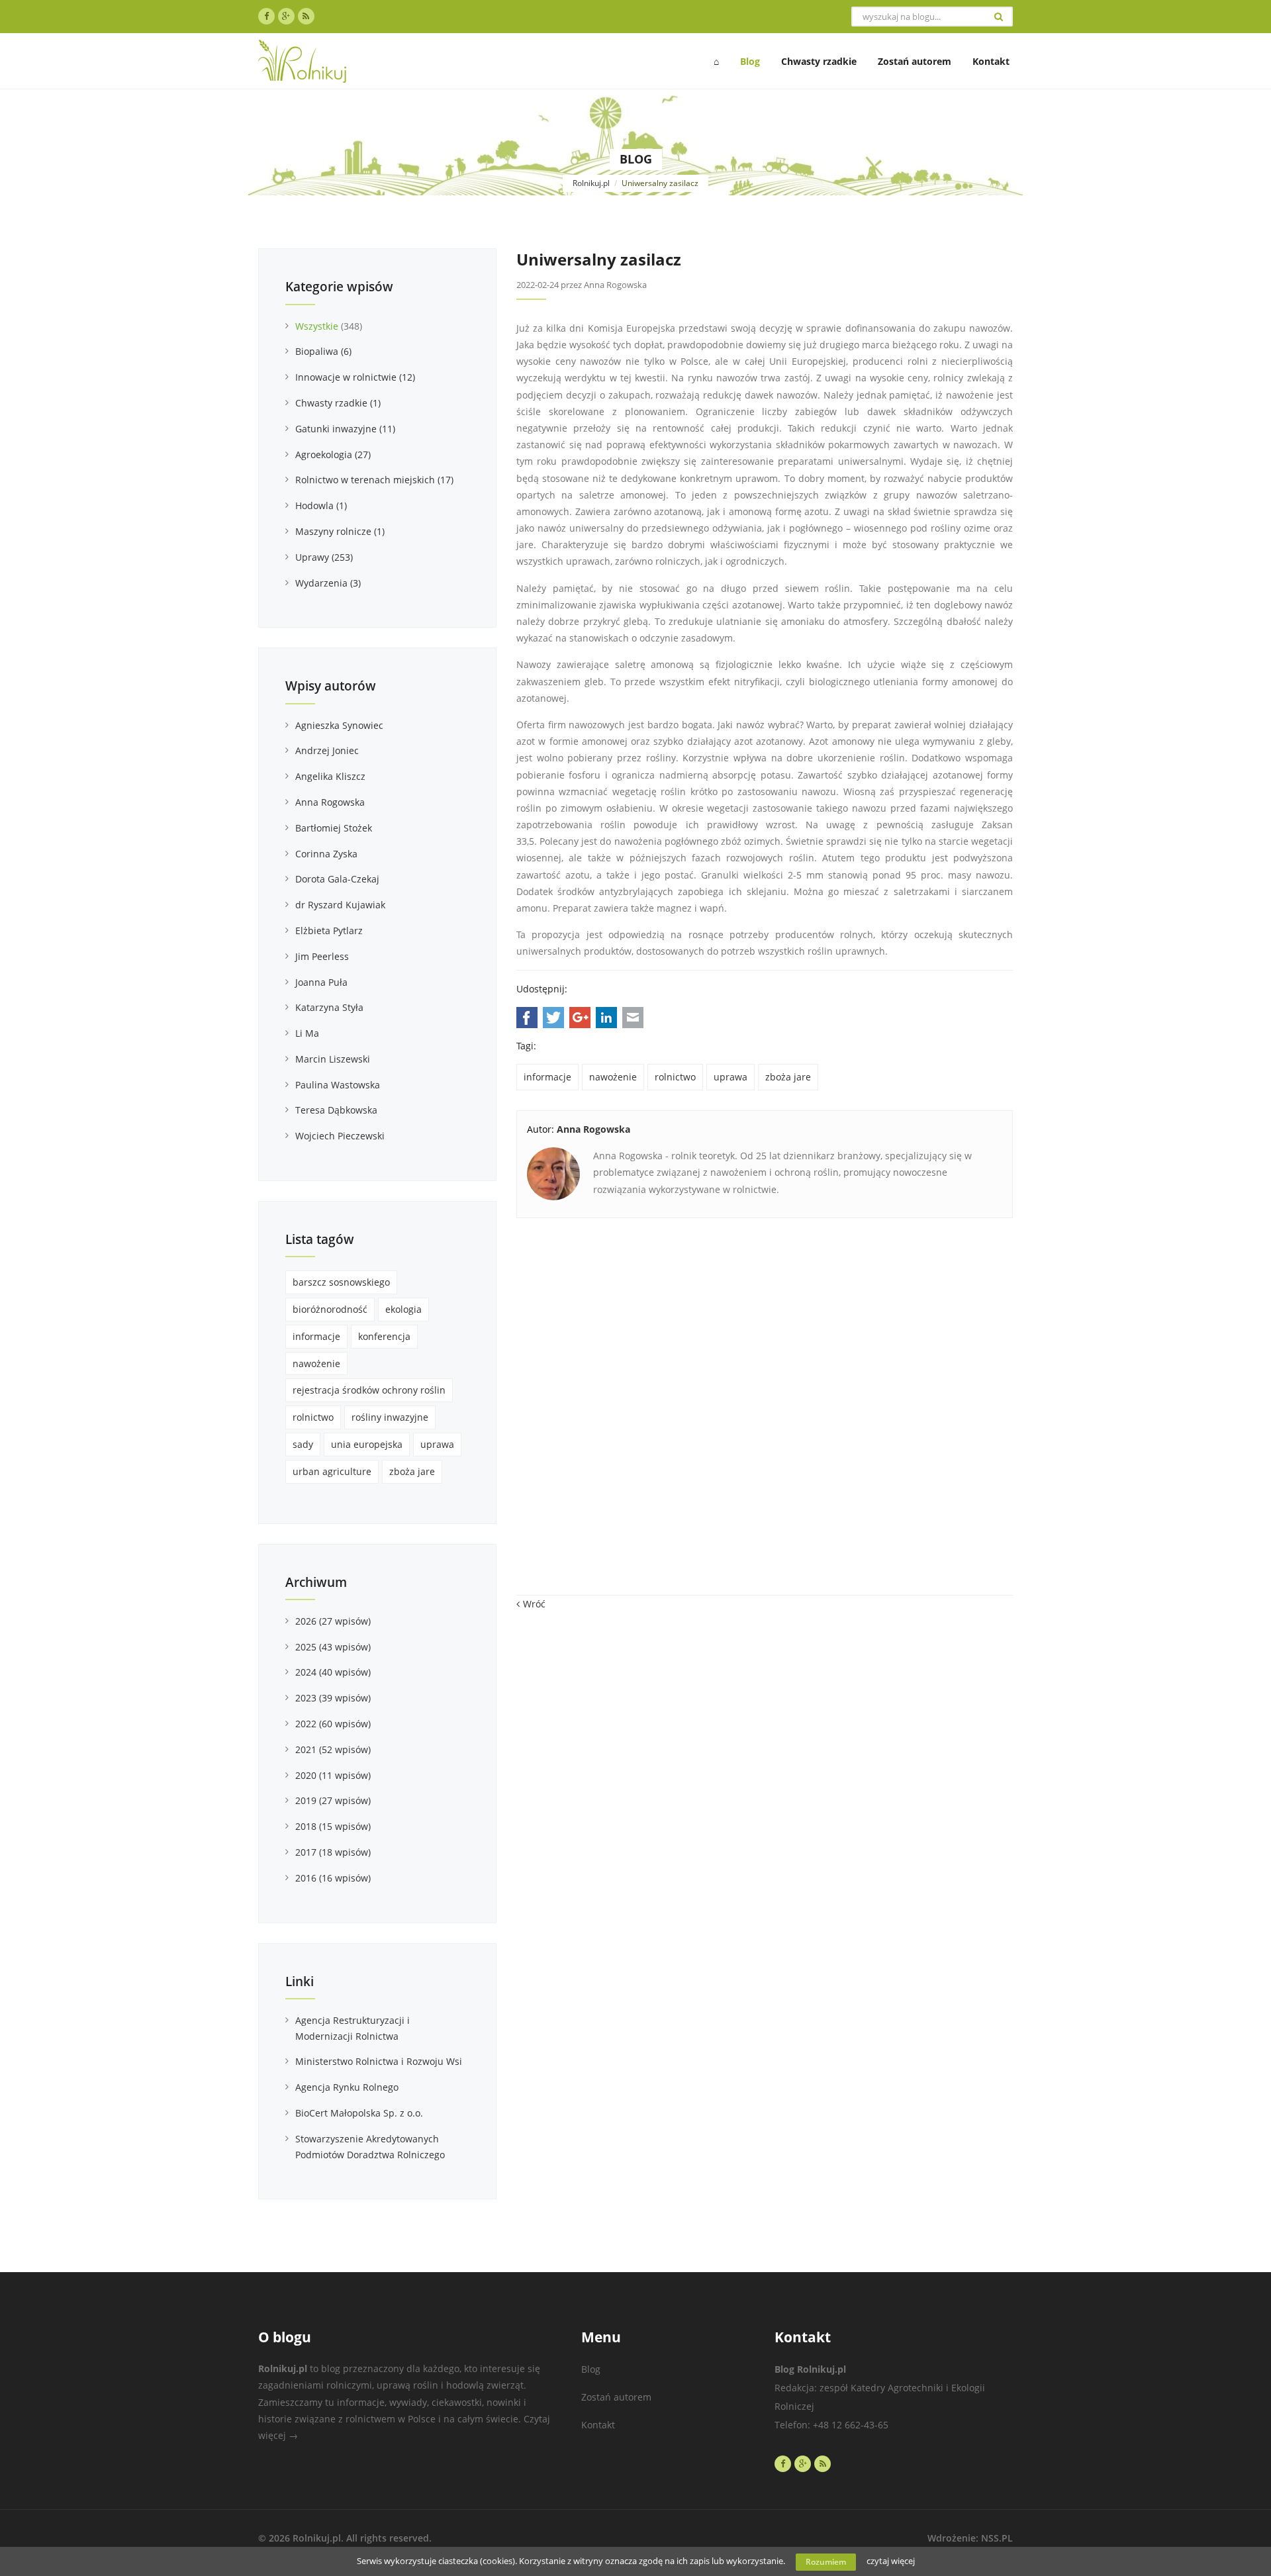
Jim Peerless (322, 956)
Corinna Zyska (326, 854)
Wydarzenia (328, 583)
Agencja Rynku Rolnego (347, 2087)
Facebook (527, 1018)
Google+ (580, 1018)
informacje (547, 1077)
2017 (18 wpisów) (333, 1852)
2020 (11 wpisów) (333, 1775)
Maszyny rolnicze (340, 531)
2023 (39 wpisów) (333, 1698)
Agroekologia (333, 454)
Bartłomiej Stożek (334, 828)
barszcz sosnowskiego (341, 1282)
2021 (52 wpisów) (333, 1749)
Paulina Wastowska (338, 1085)
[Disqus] (765, 1413)
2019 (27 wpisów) (333, 1800)
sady (303, 1444)
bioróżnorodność (330, 1309)
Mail (633, 1018)
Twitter (553, 1018)
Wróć (534, 1604)
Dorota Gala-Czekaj (337, 879)
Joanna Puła (321, 982)
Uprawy (324, 557)
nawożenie (613, 1077)
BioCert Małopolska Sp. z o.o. (359, 2113)
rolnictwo (675, 1077)
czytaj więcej (891, 2561)
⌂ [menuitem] (716, 61)
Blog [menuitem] (750, 61)
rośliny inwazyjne (390, 1417)
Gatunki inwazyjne (345, 429)
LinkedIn (606, 1018)
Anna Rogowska (330, 802)
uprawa (730, 1077)
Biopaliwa (323, 351)
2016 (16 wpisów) (333, 1878)
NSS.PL (997, 2538)
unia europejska (367, 1444)
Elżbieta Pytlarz (329, 930)
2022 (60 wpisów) (333, 1724)
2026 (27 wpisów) (333, 1621)
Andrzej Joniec (327, 750)
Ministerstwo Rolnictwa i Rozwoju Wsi (379, 2061)
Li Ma (307, 1033)
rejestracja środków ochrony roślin (369, 1390)
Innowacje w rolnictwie (355, 377)
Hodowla (321, 505)
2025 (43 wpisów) (333, 1647)
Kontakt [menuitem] (991, 61)
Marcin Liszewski (333, 1059)
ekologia (403, 1309)
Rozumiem (826, 2562)
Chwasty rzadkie (338, 403)
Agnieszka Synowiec (339, 725)
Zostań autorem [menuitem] (915, 61)
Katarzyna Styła (329, 1007)
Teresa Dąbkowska (336, 1110)
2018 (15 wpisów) (333, 1826)
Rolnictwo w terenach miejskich (374, 480)
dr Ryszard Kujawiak (340, 905)
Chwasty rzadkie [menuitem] (819, 61)
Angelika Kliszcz (330, 776)
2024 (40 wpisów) (333, 1672)
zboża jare (788, 1077)
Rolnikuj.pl (591, 183)
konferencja (384, 1336)
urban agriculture (332, 1471)
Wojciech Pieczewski (340, 1136)
